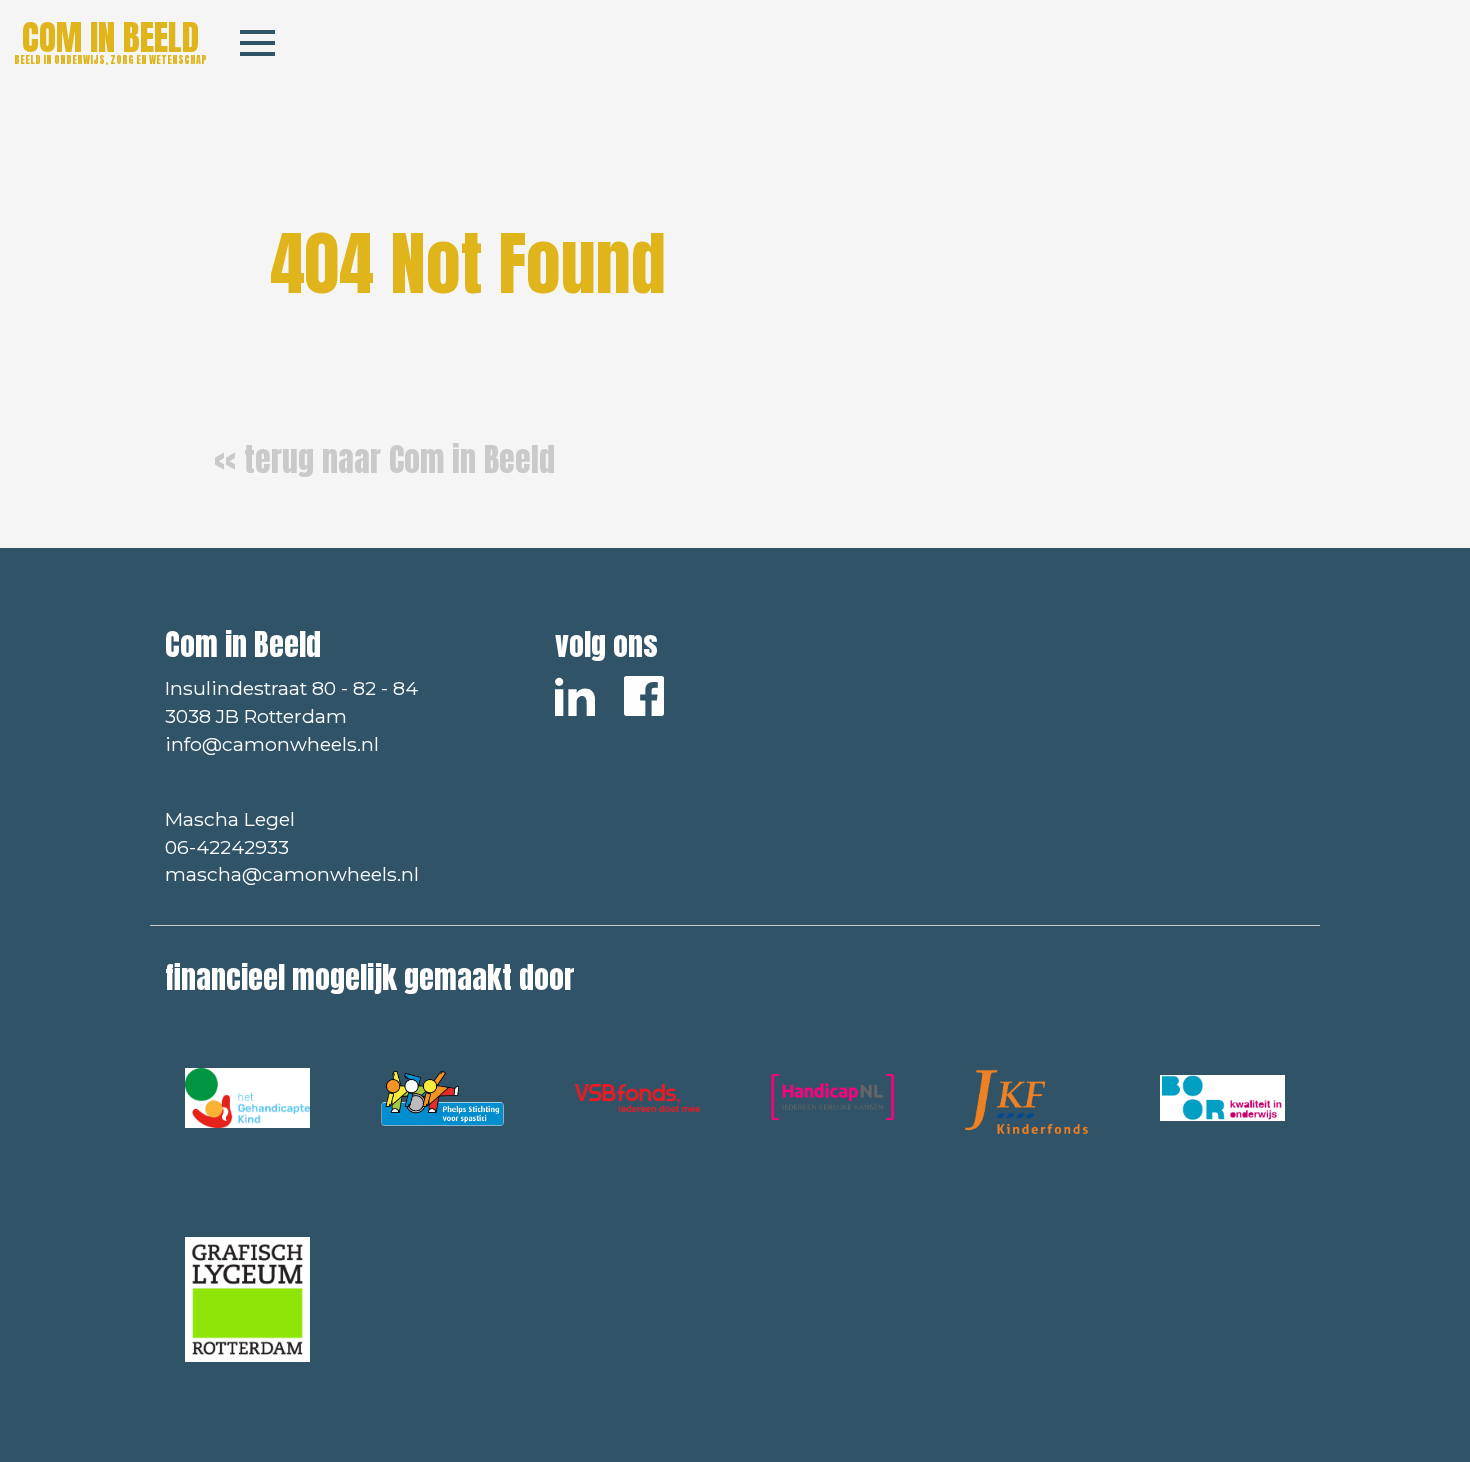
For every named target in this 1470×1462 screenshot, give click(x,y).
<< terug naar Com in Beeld (384, 460)
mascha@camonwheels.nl (292, 874)
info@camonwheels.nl (272, 744)
